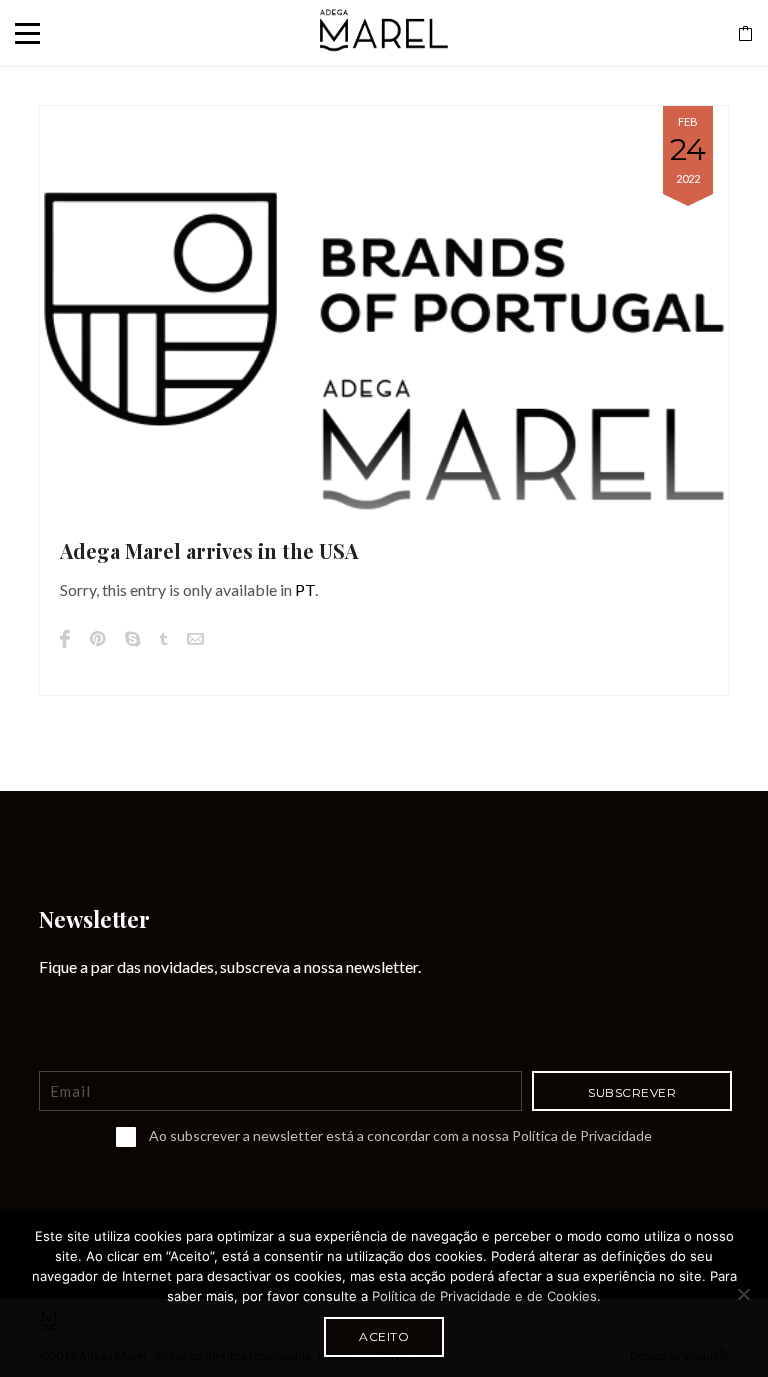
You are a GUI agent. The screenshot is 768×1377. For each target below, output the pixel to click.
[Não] (743, 1294)
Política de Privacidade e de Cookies (484, 1296)
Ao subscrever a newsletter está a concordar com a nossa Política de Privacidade (400, 1135)
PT (305, 589)
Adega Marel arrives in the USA (209, 550)
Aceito (384, 1336)
